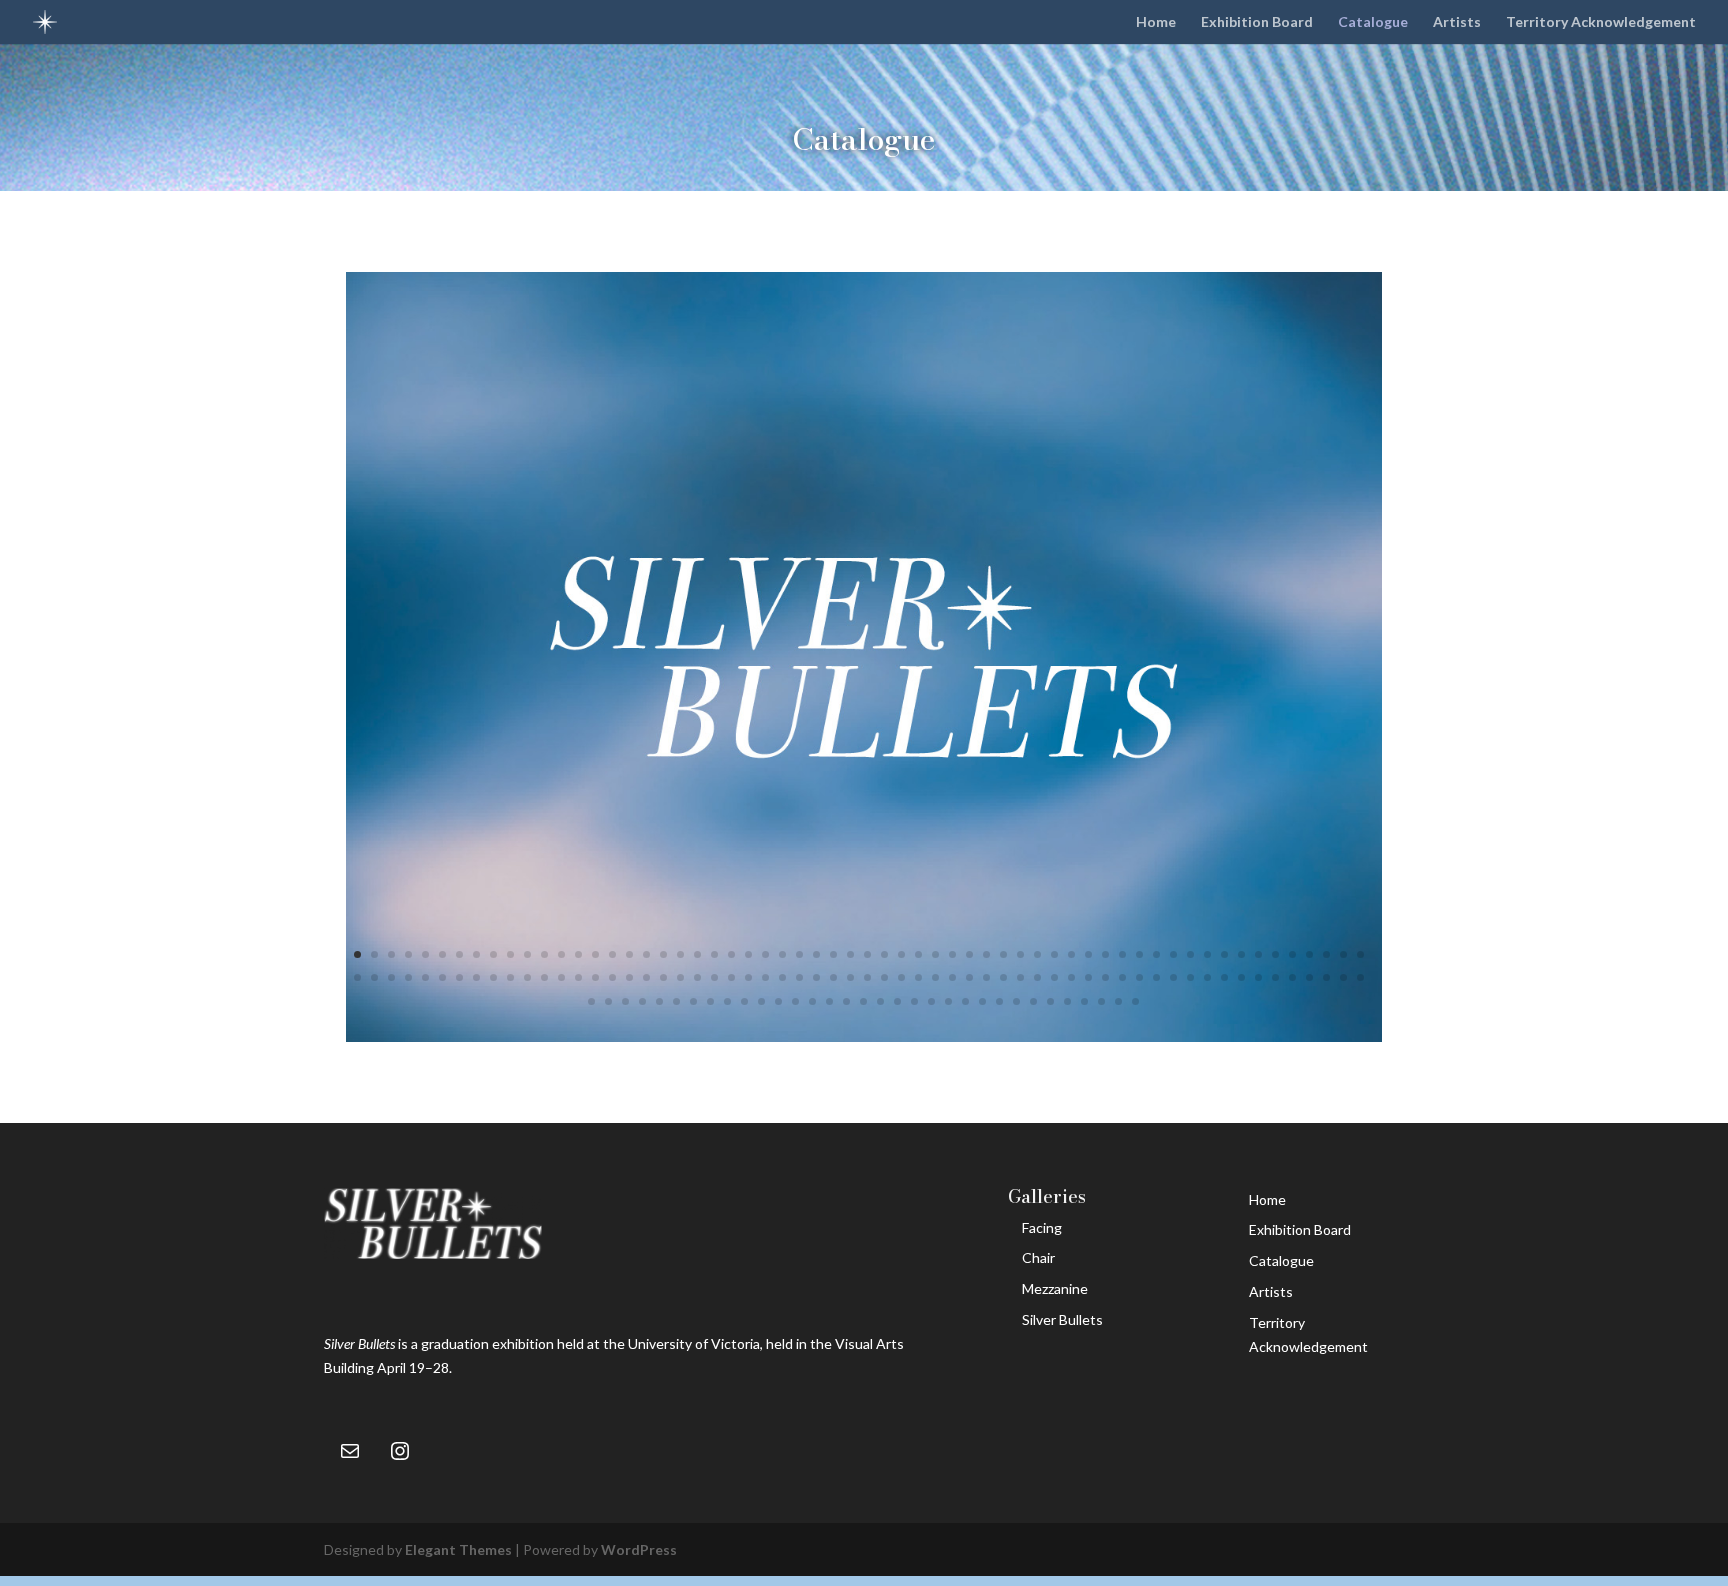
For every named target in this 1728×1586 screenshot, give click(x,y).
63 (391, 977)
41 (1037, 954)
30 (850, 954)
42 (1054, 954)
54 (1258, 954)
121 (591, 1001)
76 (612, 977)
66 (442, 977)
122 (608, 1001)
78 (646, 977)
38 (986, 954)
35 (935, 954)
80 (680, 977)
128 (710, 1001)
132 (778, 1001)
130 (744, 1001)
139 (897, 1001)
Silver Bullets (1062, 1319)
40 (1020, 954)
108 (1156, 977)
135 (829, 1001)
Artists (1457, 22)
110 (1190, 977)
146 (1016, 1001)
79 (663, 977)
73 (561, 977)
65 (425, 977)
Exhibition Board (1257, 22)
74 (578, 977)
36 (952, 954)
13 (561, 954)
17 (629, 954)
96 (952, 977)
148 (1050, 1001)
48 (1156, 954)
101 (1037, 977)
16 (612, 954)
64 (408, 977)
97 (969, 977)
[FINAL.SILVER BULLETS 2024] (864, 1036)
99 (1003, 977)
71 (527, 977)
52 (1224, 954)
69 (493, 977)
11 (527, 954)
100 (1020, 977)
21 (697, 954)
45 (1105, 954)
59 (1343, 954)
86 (782, 977)
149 (1067, 1001)
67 (459, 977)
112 (1224, 977)
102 (1054, 977)
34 (918, 954)
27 (799, 954)
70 (510, 977)
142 (948, 1001)
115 (1275, 977)
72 (544, 977)
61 (357, 977)
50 (1190, 954)
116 (1292, 977)
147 (1033, 1001)
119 (1343, 977)
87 (799, 977)
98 (986, 977)
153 (1135, 1001)
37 (969, 954)
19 (663, 954)
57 (1309, 954)
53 (1241, 954)
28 (816, 954)
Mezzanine (1055, 1288)
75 (595, 977)
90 (850, 977)
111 (1207, 977)
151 (1101, 1001)
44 (1088, 954)
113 (1241, 977)
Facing (1042, 1227)
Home (1156, 22)
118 (1326, 977)
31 (867, 954)
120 (1360, 977)
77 (629, 977)
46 (1122, 954)
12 (544, 954)
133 (795, 1001)
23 (731, 954)
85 (765, 977)
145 (999, 1001)
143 (965, 1001)
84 (748, 977)
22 (714, 954)
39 (1003, 954)
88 (816, 977)
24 (748, 954)
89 (833, 977)
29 (833, 954)
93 (901, 977)
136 (846, 1001)
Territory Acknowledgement (1601, 22)
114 (1258, 977)
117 (1309, 977)
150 (1084, 1001)
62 (374, 977)
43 (1071, 954)
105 (1105, 977)
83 (731, 977)
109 (1173, 977)
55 (1275, 954)
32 (884, 954)
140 (914, 1001)
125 (659, 1001)
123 (625, 1001)
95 (935, 977)
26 (782, 954)
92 (884, 977)
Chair (1038, 1257)
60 (1360, 954)
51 (1207, 954)
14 (578, 954)
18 (646, 954)
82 (714, 977)
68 (476, 977)
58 (1326, 954)
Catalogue (1373, 22)
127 (693, 1001)
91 (867, 977)
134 (812, 1001)
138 (880, 1001)
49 (1173, 954)
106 (1122, 977)
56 (1292, 954)
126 (676, 1001)
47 (1139, 954)
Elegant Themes (458, 1549)
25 (765, 954)
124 (642, 1001)
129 (727, 1001)
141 (931, 1001)
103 (1071, 977)
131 (761, 1001)
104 (1088, 977)
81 (697, 977)
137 (863, 1001)
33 (901, 954)
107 (1139, 977)
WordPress (639, 1549)
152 (1118, 1001)
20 (680, 954)
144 (982, 1001)
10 (510, 954)
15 (595, 954)
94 (918, 977)
